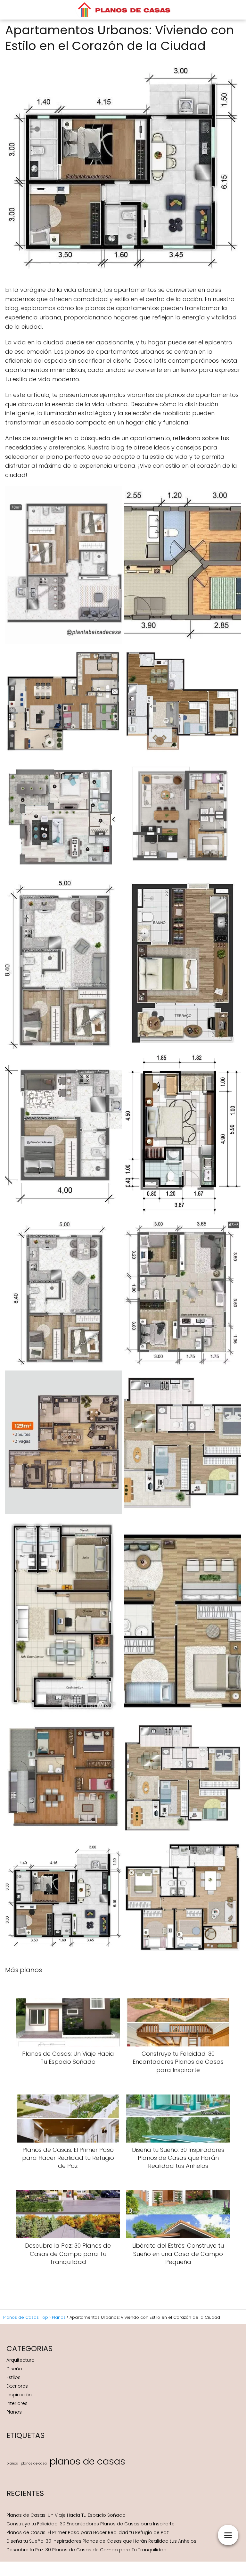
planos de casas (87, 2461)
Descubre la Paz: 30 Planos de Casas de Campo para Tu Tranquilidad (86, 2550)
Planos (14, 2412)
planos (12, 2463)
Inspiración (19, 2395)
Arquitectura (20, 2360)
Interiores (17, 2403)
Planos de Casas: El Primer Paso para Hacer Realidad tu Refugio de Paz (88, 2532)
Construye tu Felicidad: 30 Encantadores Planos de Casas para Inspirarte (90, 2524)
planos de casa (34, 2463)
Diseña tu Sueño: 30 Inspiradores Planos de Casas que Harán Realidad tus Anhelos (101, 2541)
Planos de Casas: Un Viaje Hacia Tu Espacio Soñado (66, 2515)
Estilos (13, 2377)
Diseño (14, 2369)
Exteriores (17, 2386)
